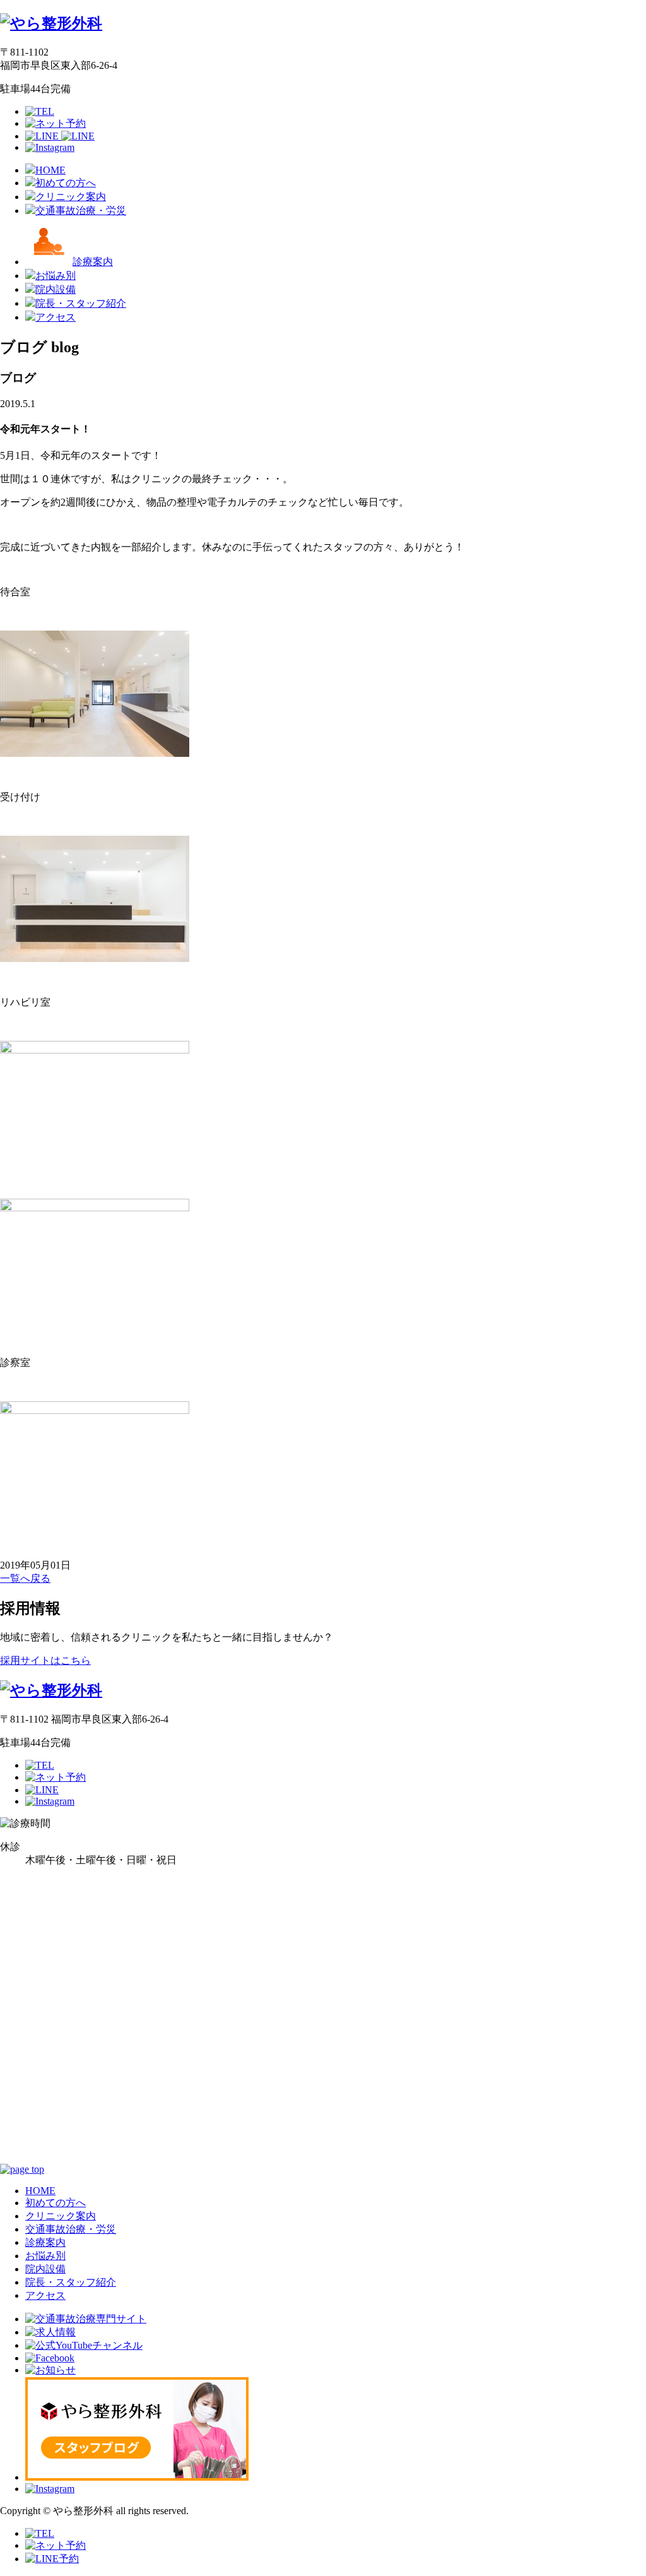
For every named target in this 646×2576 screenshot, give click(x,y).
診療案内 (45, 2242)
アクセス (45, 2295)
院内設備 (45, 2269)
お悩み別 (45, 2256)
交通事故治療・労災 (71, 2229)
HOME (40, 2191)
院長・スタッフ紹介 (71, 2282)
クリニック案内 (61, 2216)
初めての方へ (56, 2203)
